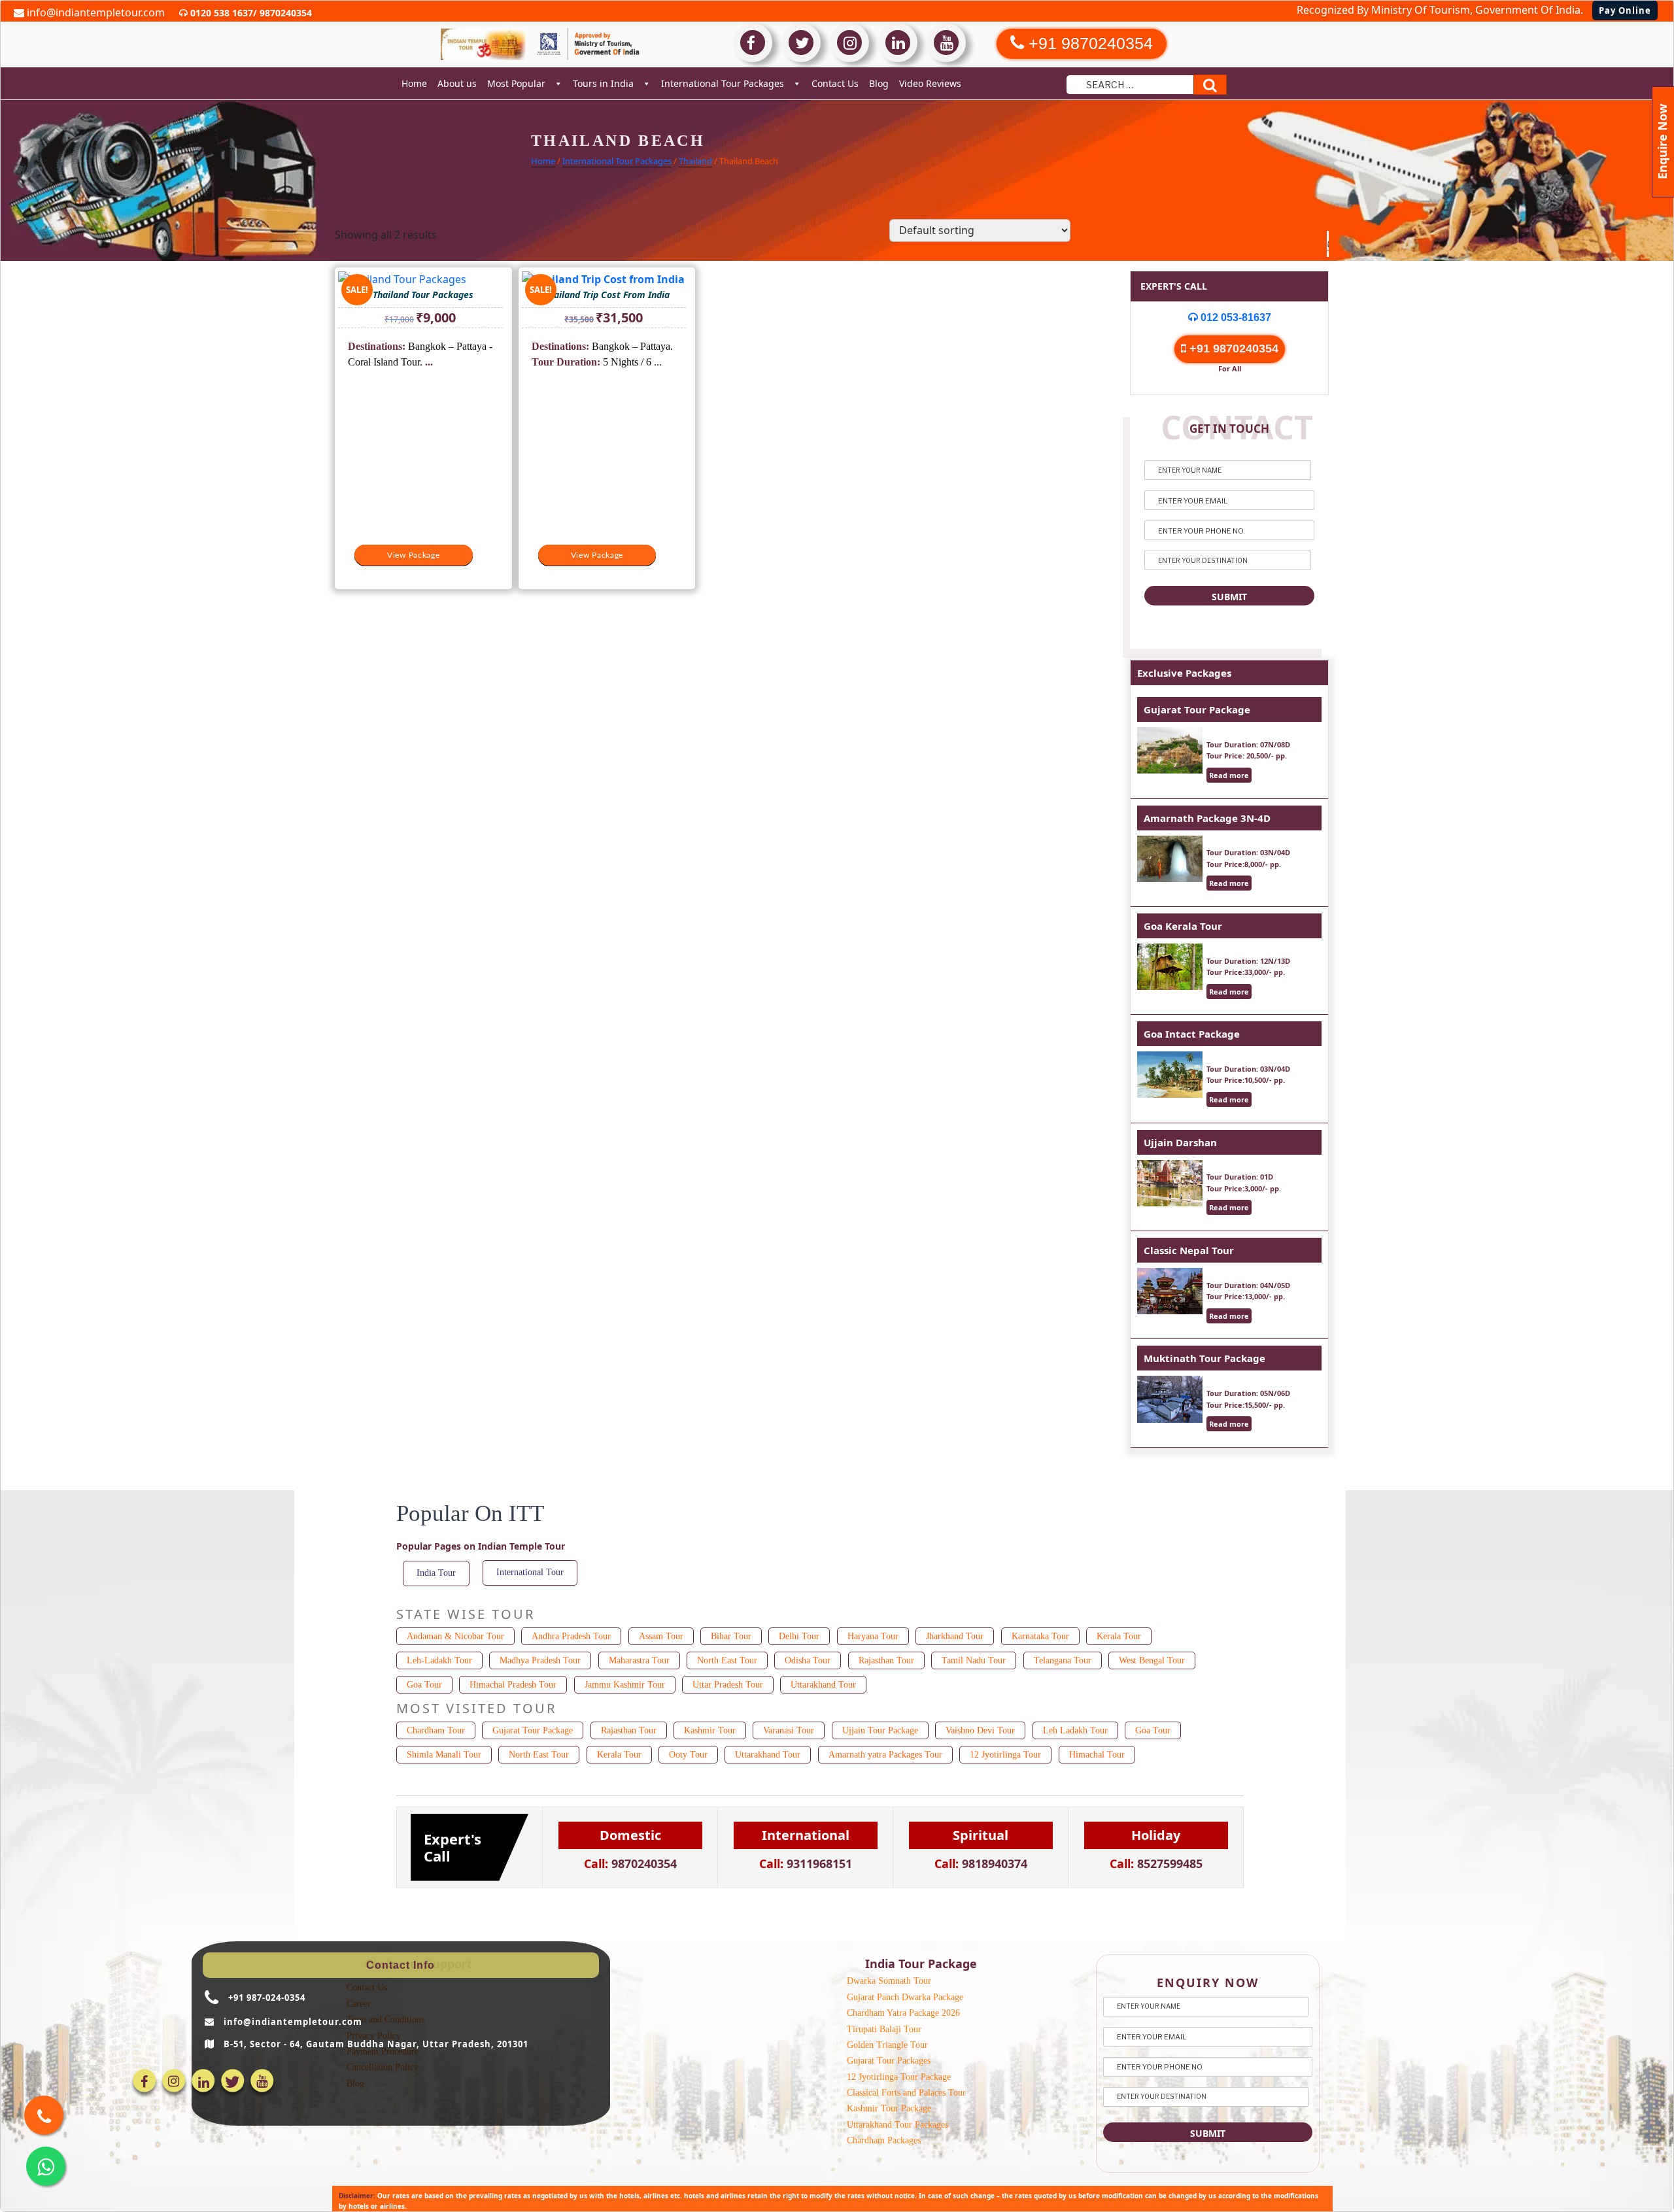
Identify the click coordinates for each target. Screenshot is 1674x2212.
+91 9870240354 (1232, 349)
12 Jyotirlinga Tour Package (899, 2077)
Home (414, 83)
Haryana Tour (873, 1636)
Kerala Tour (1119, 1636)
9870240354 (284, 13)
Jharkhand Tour (955, 1636)
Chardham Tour (436, 1730)
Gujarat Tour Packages (889, 2061)
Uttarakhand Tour (823, 1685)
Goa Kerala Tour (1183, 926)
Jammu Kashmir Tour (625, 1685)
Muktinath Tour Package (1204, 1358)
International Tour (530, 1572)
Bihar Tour (731, 1636)
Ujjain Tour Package (880, 1730)
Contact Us (835, 83)
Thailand (695, 161)
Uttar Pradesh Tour (728, 1685)
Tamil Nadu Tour (974, 1660)
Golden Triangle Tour (887, 2045)
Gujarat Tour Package (1197, 709)
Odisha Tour (808, 1660)
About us (457, 83)
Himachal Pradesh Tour (513, 1685)
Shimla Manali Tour (444, 1755)
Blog (879, 83)
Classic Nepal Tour (1189, 1250)
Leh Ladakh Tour (1075, 1730)
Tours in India (603, 83)
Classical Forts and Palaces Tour (906, 2093)
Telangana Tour (1063, 1660)
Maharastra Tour (639, 1660)
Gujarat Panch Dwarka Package (905, 1997)
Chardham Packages (884, 2140)
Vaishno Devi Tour (980, 1730)
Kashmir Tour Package (889, 2108)
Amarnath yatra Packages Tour (885, 1755)
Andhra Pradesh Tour (571, 1636)
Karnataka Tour (1040, 1636)
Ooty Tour (688, 1755)
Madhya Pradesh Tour (540, 1660)
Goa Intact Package (1192, 1034)
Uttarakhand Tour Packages (897, 2125)
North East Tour (727, 1660)
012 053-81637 (1235, 317)
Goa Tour (424, 1685)
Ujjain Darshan (1180, 1142)
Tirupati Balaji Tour (884, 2029)
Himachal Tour (1097, 1755)
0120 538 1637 (220, 13)
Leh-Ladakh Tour (439, 1660)
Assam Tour (661, 1636)
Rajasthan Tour (886, 1660)
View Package (414, 555)
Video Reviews (930, 83)
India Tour (436, 1573)
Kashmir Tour (710, 1730)
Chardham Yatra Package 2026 (903, 2013)
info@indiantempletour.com (94, 12)
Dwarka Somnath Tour (889, 1981)
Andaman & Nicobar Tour (455, 1636)
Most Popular (516, 83)
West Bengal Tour (1152, 1660)
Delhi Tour (799, 1636)
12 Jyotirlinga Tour (1005, 1755)
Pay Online (1625, 10)
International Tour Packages (723, 83)
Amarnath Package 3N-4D (1207, 818)
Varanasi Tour (789, 1730)
